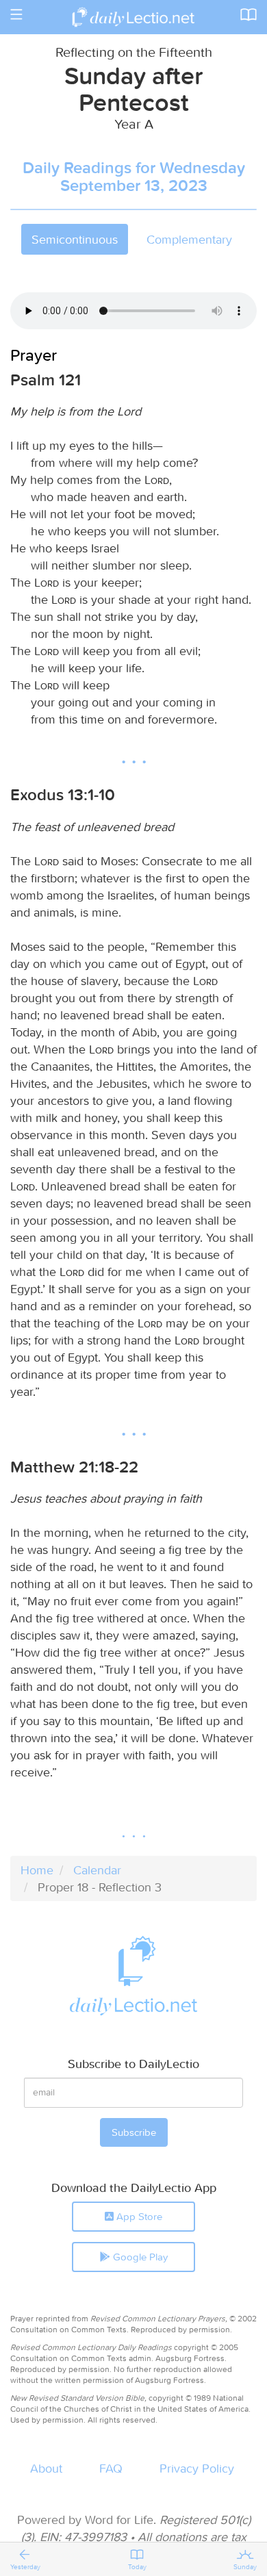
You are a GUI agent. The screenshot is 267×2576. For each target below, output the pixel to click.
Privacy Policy (197, 2468)
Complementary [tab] (189, 239)
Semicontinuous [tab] (75, 239)
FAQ (111, 2468)
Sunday (245, 2567)
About (46, 2468)
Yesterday (25, 2567)
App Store (138, 2216)
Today (137, 2567)
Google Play (139, 2257)
